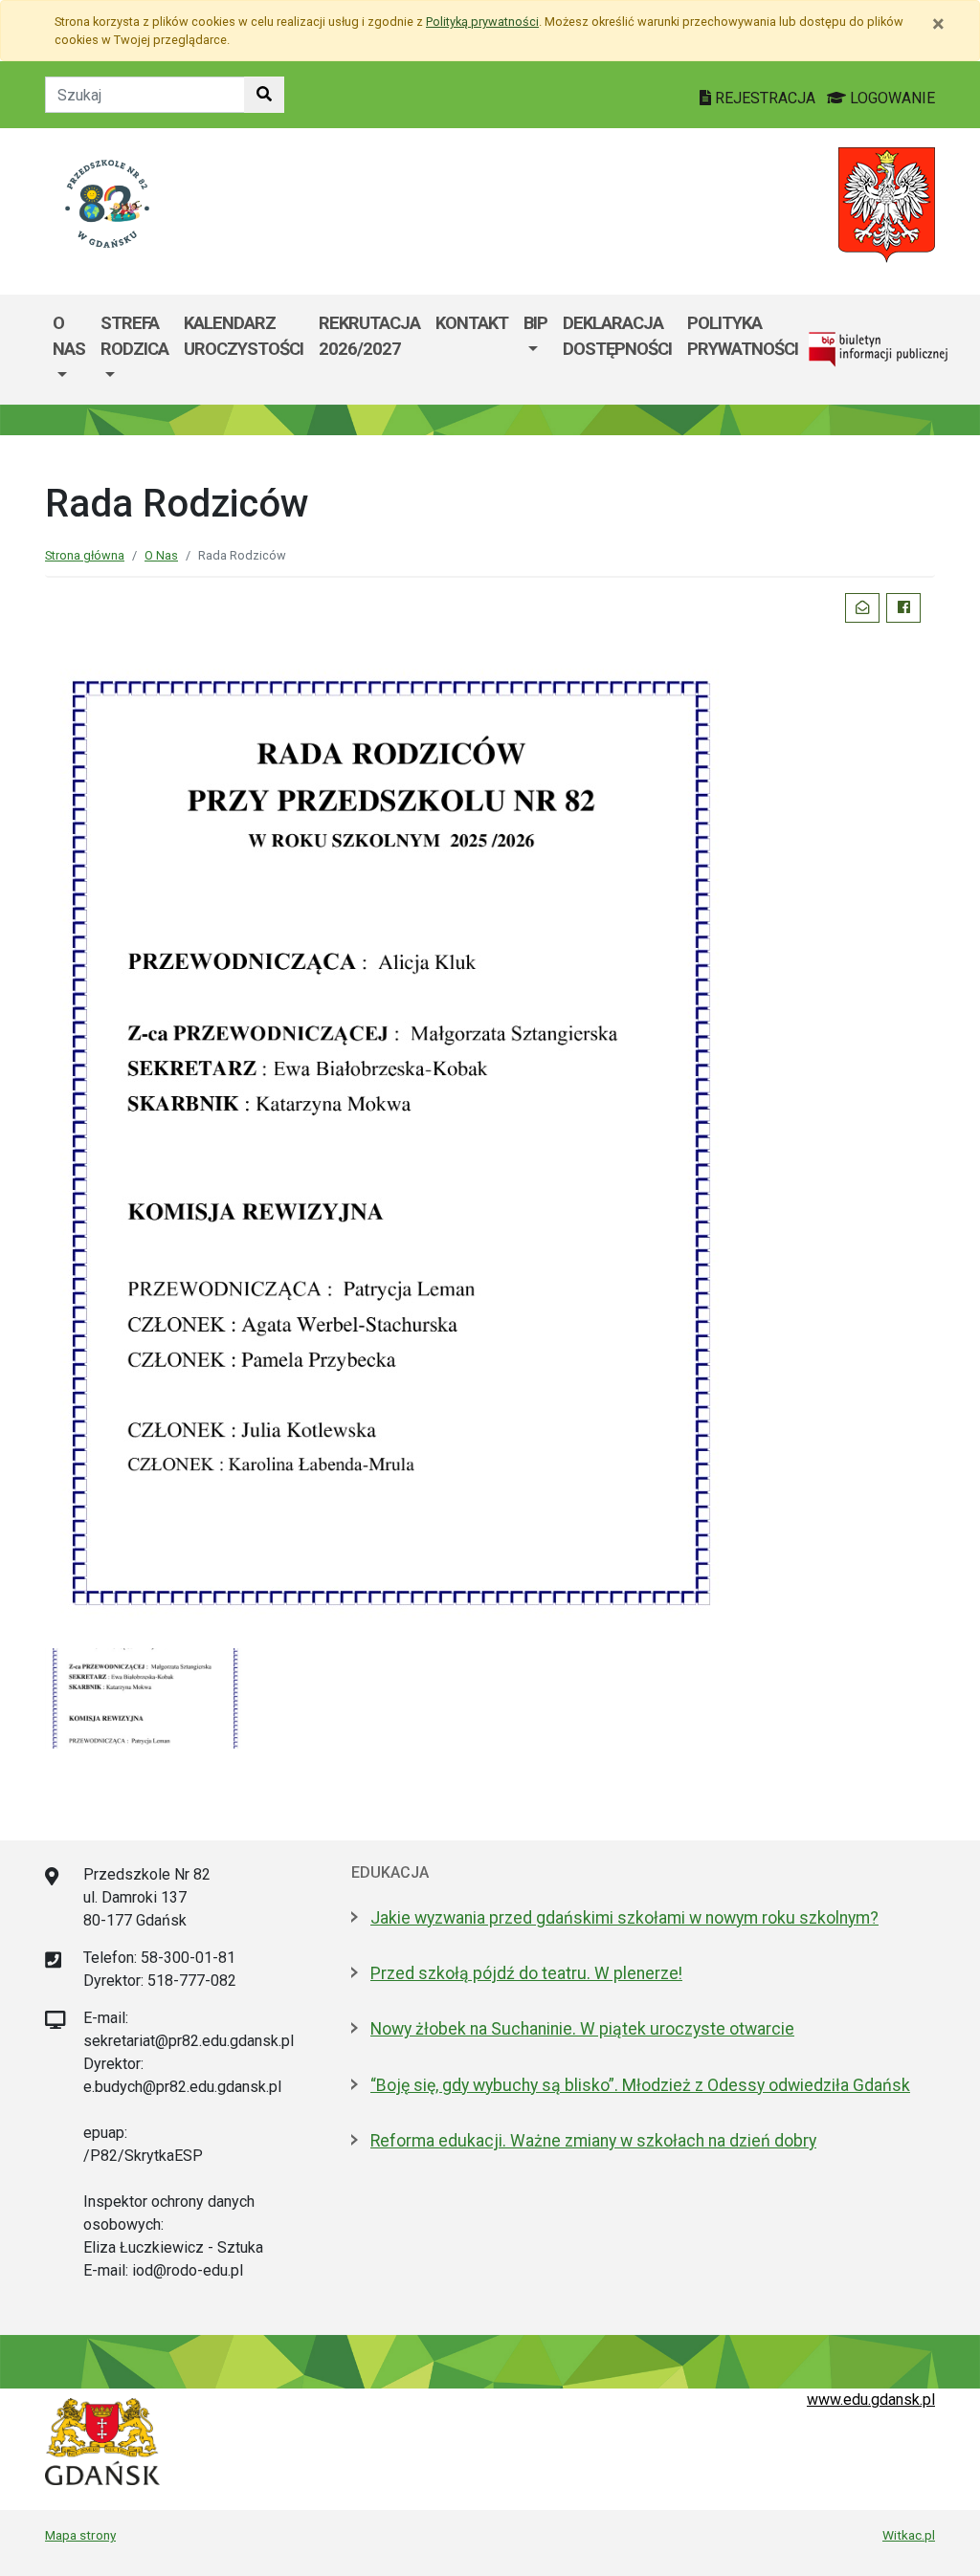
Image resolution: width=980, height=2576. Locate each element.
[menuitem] (69, 350)
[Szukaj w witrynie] (264, 95)
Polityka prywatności (743, 336)
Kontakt (472, 323)
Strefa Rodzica (134, 336)
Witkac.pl (909, 2535)
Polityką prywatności (482, 22)
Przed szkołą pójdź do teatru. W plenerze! (526, 1973)
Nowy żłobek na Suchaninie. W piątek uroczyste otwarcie (582, 2029)
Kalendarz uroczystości (244, 336)
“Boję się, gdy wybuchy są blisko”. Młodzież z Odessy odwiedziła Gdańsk (640, 2085)
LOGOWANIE (891, 98)
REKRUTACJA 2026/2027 (369, 336)
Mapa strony (80, 2535)
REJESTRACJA (765, 98)
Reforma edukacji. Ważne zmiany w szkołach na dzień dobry (593, 2141)
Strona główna (85, 555)
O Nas (69, 336)
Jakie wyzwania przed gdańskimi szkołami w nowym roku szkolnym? (624, 1918)
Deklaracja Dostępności (617, 336)
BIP (535, 323)
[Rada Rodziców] (145, 1697)
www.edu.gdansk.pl (871, 2400)
